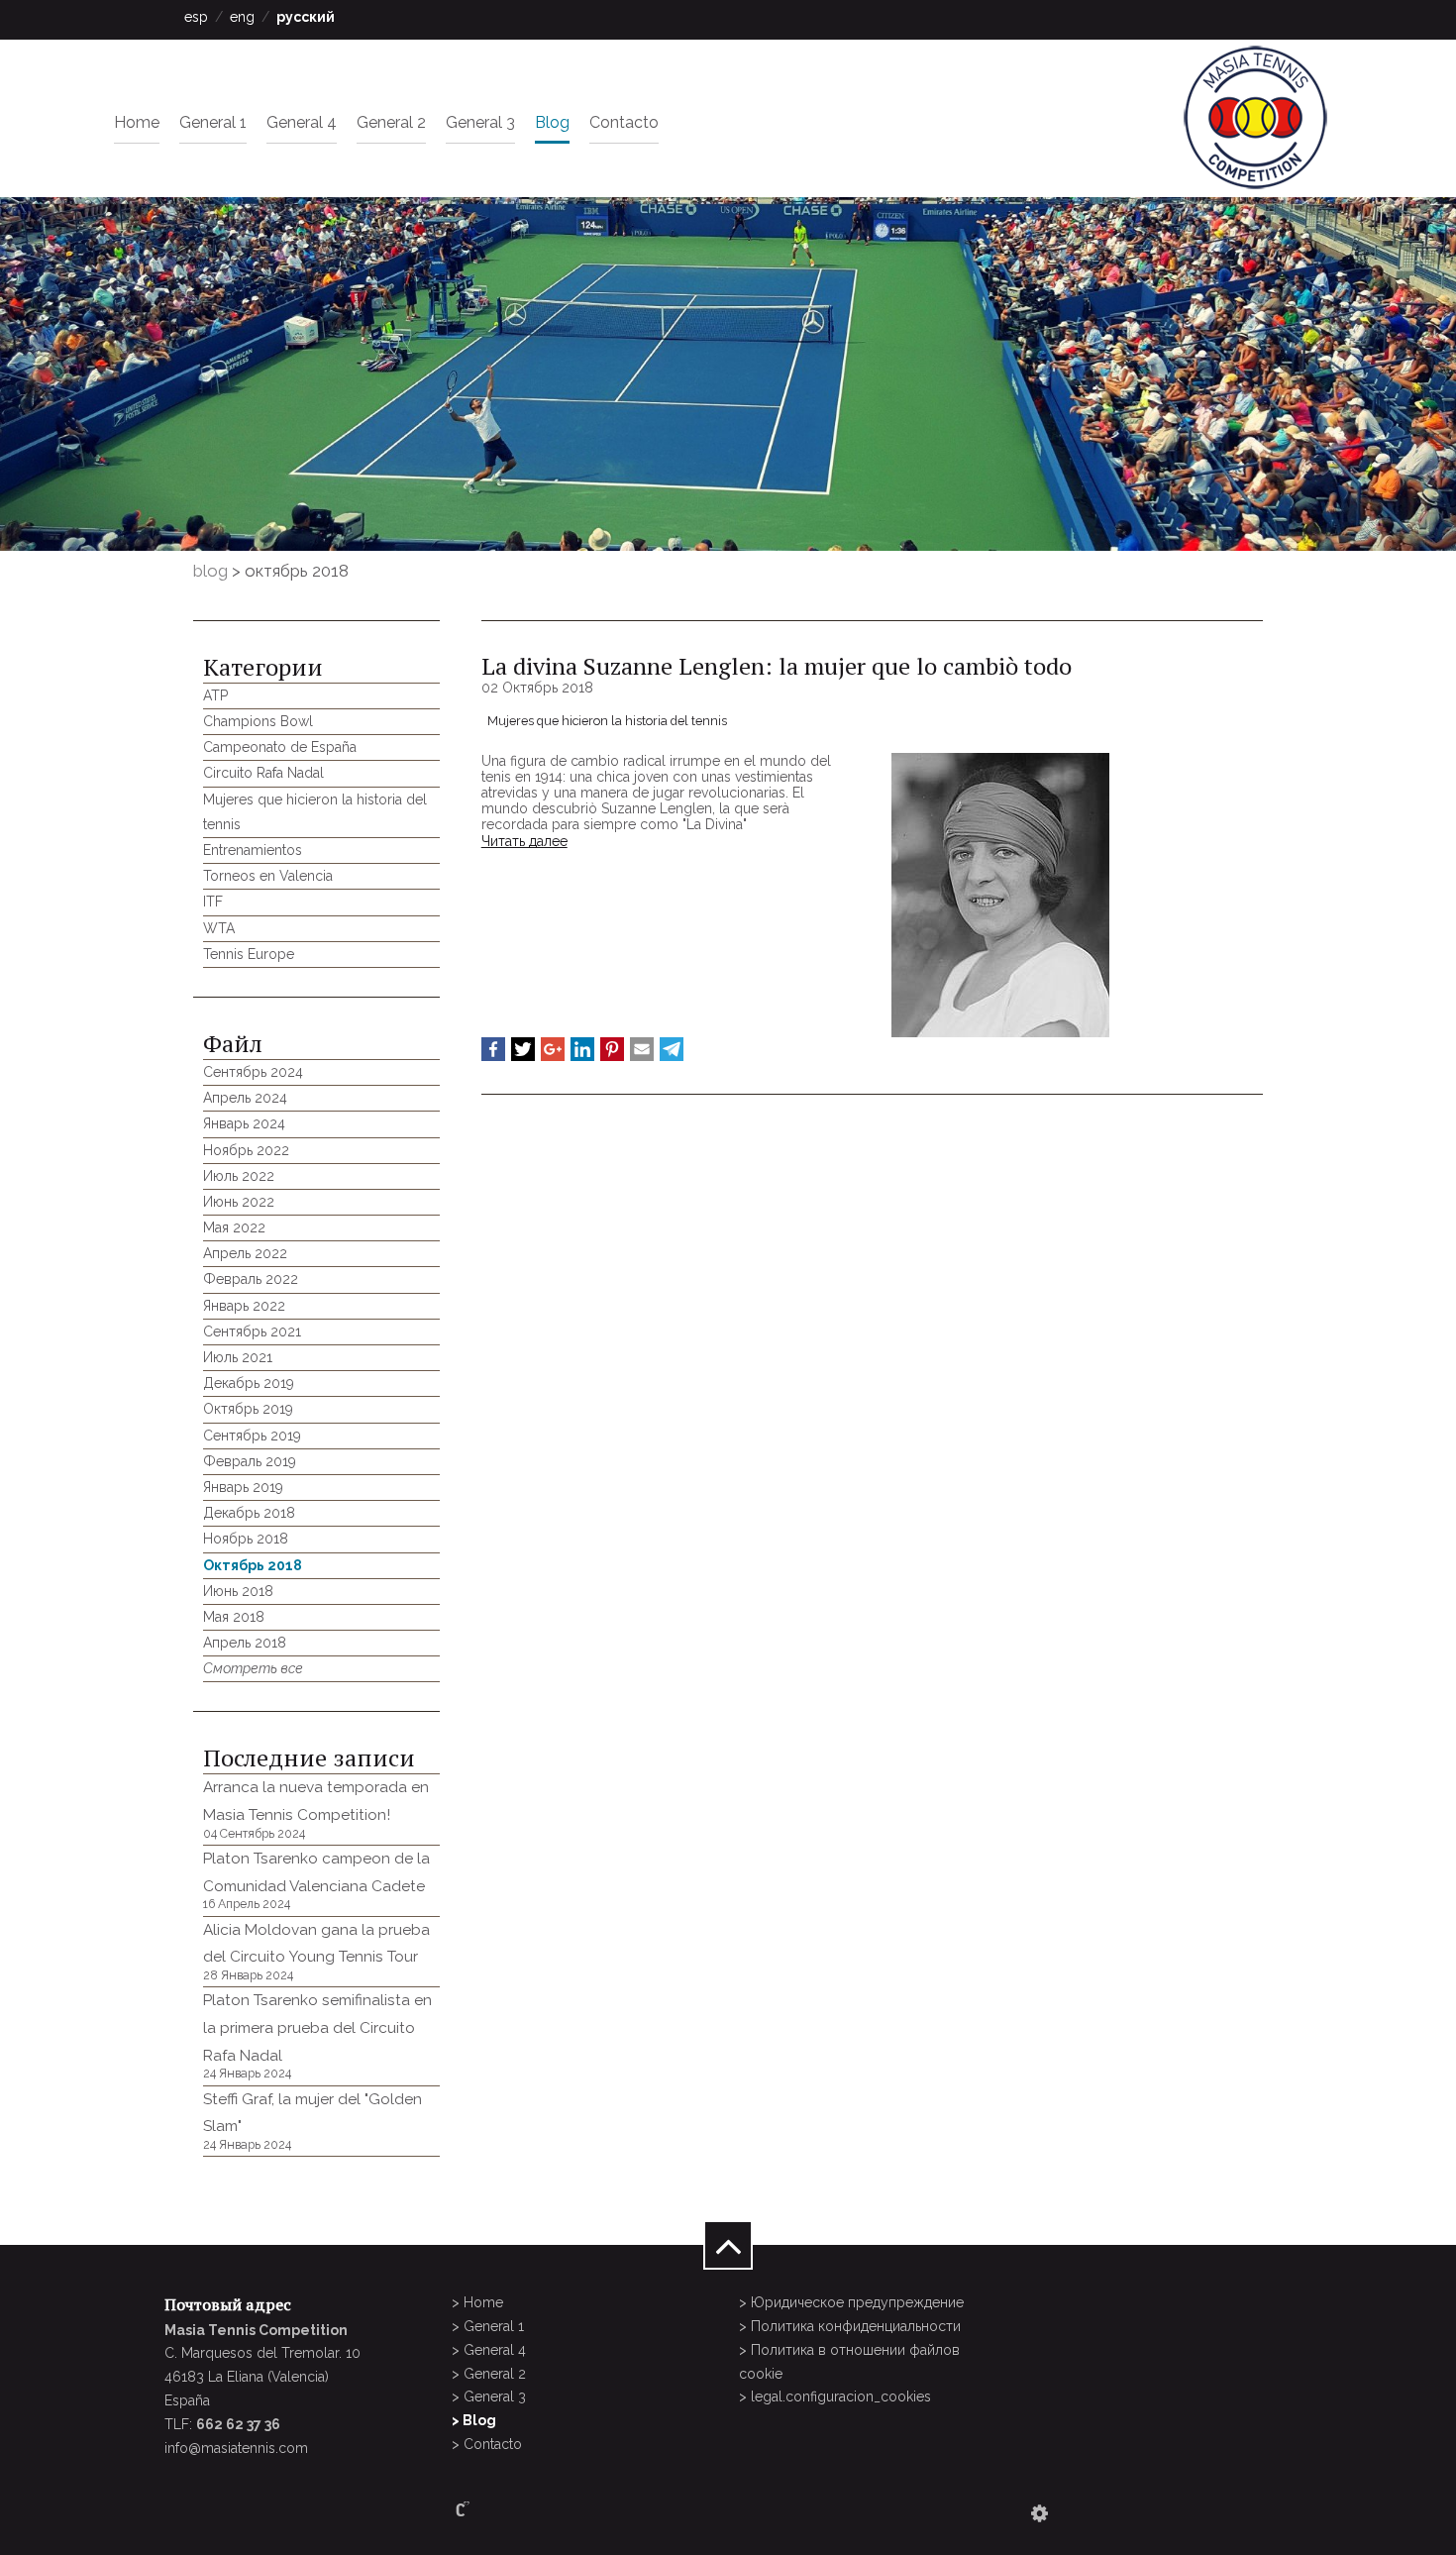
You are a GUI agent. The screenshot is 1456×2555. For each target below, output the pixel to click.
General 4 (302, 122)
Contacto (624, 122)
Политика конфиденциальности (856, 2326)
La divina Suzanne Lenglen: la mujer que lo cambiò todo (777, 666)
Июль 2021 (238, 1357)
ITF (213, 902)
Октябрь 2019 (248, 1409)
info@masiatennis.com (236, 2448)
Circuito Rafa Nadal (263, 773)
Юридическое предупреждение (857, 2302)
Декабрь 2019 (249, 1383)
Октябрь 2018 (253, 1565)
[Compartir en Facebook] (493, 1049)
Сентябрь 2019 (252, 1436)
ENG (242, 17)
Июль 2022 (239, 1176)
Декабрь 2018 (249, 1513)
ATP (215, 695)
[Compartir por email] (642, 1049)
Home (137, 122)
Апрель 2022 (245, 1253)
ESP (196, 17)
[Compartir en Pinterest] (612, 1049)
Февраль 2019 (250, 1461)
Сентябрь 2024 (253, 1072)
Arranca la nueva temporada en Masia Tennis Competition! (316, 1809)
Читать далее (524, 841)
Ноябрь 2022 (246, 1150)
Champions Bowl (258, 721)
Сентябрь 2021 (252, 1331)
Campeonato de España (280, 747)
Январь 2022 (244, 1306)
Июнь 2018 (238, 1591)
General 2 (391, 122)
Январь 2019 (243, 1487)
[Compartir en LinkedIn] (582, 1049)
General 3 (480, 122)
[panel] (1040, 2513)
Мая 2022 (234, 1227)
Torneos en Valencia (268, 876)
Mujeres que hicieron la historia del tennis (607, 721)
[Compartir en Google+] (553, 1049)
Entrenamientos (253, 850)
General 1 (213, 122)
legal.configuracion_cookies (841, 2396)
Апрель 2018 (245, 1643)
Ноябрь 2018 (246, 1539)
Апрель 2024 (245, 1098)
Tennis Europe (249, 954)
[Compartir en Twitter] (523, 1049)
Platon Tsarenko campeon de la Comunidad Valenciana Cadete (316, 1880)
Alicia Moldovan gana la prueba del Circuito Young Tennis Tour (316, 1952)
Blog (552, 122)
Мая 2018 (234, 1617)
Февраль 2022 (251, 1279)
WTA (219, 928)
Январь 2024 (244, 1123)
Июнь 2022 (239, 1202)
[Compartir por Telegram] (672, 1049)
